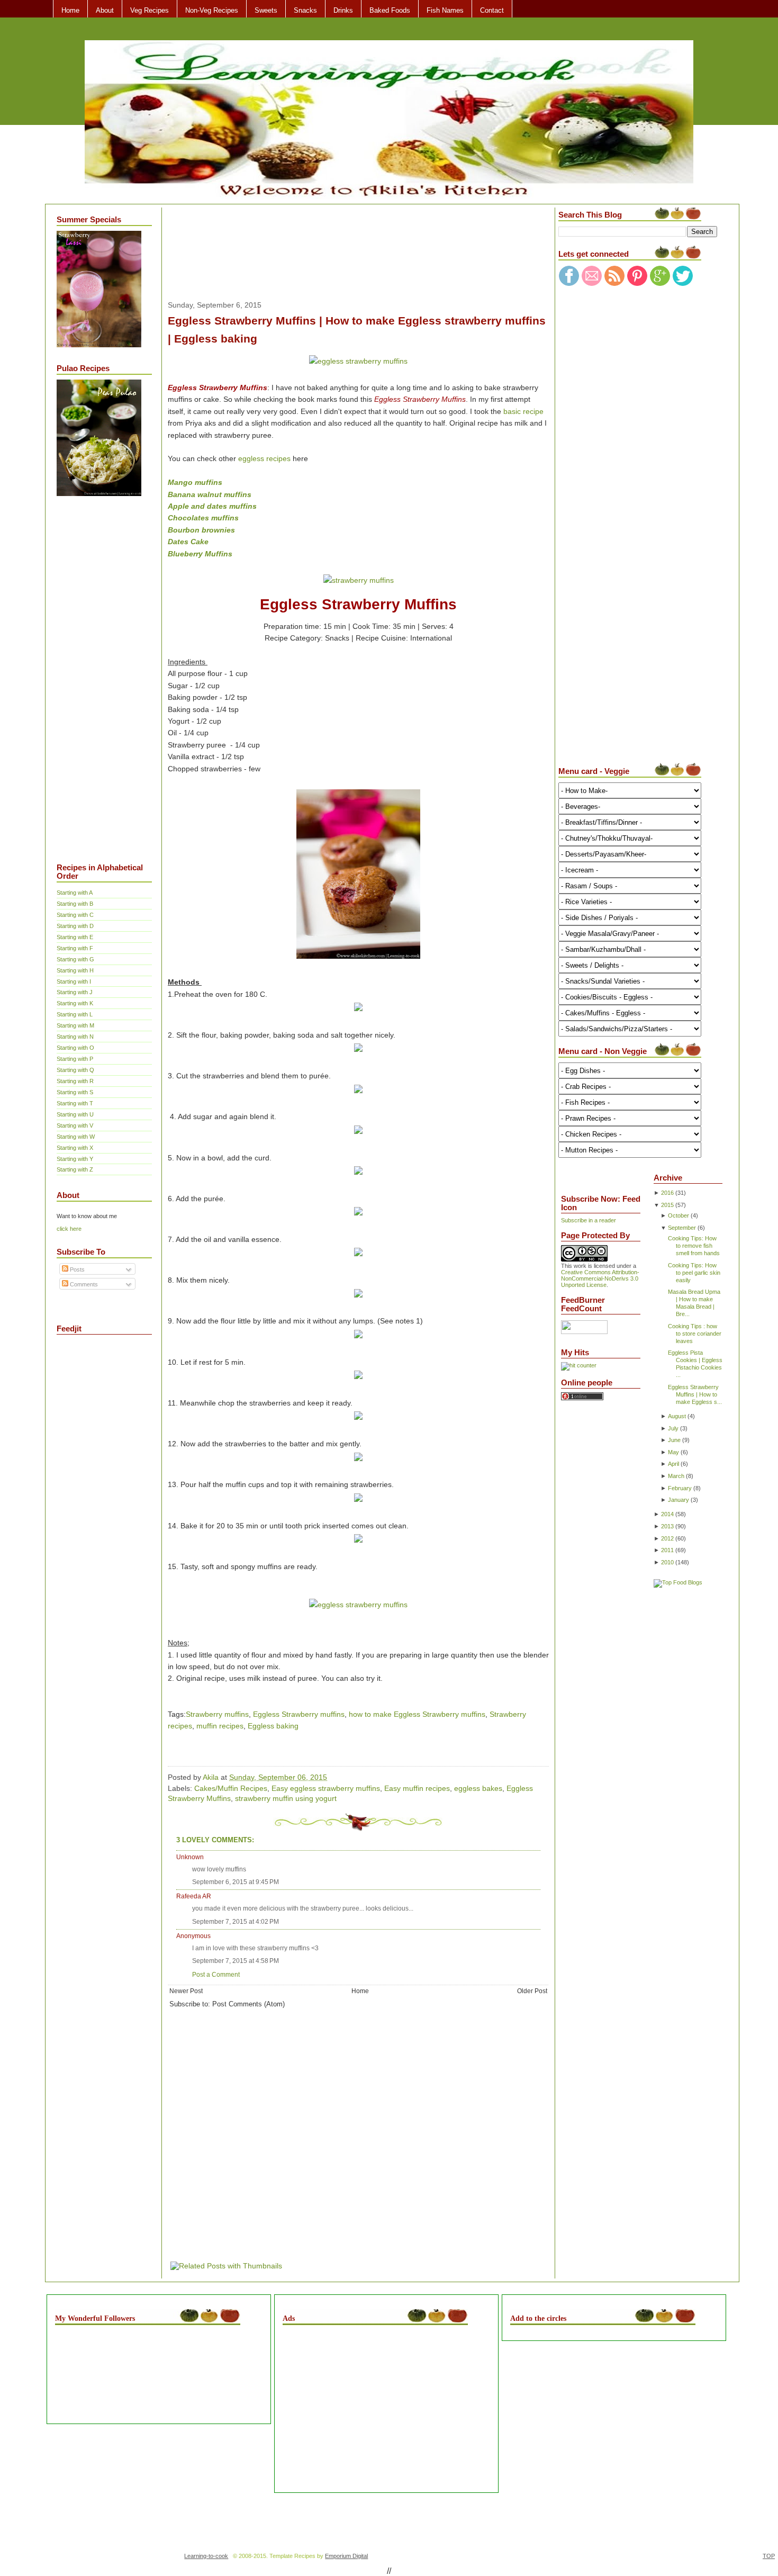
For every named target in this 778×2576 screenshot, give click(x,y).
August (677, 1416)
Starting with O (75, 1048)
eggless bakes (478, 1788)
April (673, 1464)
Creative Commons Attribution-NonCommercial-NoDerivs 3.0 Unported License (600, 1278)
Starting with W (76, 1137)
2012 (667, 1538)
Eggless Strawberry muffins (299, 1714)
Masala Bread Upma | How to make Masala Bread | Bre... (694, 1303)
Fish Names (445, 10)
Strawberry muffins (217, 1714)
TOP (769, 2556)
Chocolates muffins (203, 518)
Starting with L (75, 1014)
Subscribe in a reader (589, 1220)
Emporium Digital (346, 2556)
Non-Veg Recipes (212, 10)
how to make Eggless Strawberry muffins (417, 1714)
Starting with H (75, 970)
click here (69, 1229)
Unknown (190, 1857)
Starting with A (75, 893)
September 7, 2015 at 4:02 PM (236, 1922)
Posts (76, 1269)
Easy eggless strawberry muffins (326, 1788)
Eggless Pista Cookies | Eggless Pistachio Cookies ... (695, 1364)
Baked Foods (390, 10)
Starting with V (75, 1125)
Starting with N (75, 1037)
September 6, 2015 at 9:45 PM (236, 1882)
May (673, 1452)
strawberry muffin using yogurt (286, 1798)
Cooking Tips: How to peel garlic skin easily (694, 1273)
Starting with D (75, 926)
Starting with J (75, 992)
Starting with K (75, 1003)
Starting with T (75, 1103)
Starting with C (75, 915)
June (674, 1440)
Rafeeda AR (194, 1896)
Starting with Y (75, 1159)
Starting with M (75, 1025)
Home (70, 10)
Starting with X (75, 1148)
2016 (667, 1193)
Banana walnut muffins (210, 494)
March (676, 1476)
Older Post (532, 1991)
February (680, 1488)
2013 (667, 1526)
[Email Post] (330, 1777)
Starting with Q (75, 1070)
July (673, 1428)
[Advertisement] (99, 672)
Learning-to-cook (206, 2556)
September (682, 1228)
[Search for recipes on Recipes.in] (678, 1582)
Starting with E (75, 937)
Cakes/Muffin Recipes (231, 1788)
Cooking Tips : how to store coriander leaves (695, 1334)
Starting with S (75, 1092)
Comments (83, 1284)
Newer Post (186, 1991)
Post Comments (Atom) (248, 2004)
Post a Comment (216, 1975)
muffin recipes (220, 1726)
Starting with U (75, 1114)
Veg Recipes (150, 10)
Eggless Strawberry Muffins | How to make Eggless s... (695, 1394)
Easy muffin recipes (417, 1788)
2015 (667, 1205)
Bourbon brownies (201, 530)
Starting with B (75, 904)
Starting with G (75, 959)
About (105, 10)
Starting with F (75, 948)
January (679, 1500)
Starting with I (74, 981)
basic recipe (523, 411)
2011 (667, 1550)
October (679, 1215)
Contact (492, 10)
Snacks (305, 10)
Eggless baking (273, 1726)
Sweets (266, 10)
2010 (667, 1562)
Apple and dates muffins (212, 506)
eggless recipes (264, 458)
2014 (667, 1514)
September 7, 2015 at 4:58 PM (236, 1961)
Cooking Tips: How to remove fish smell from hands (694, 1246)
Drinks (343, 10)
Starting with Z (75, 1169)
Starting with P (75, 1059)
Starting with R (75, 1081)
